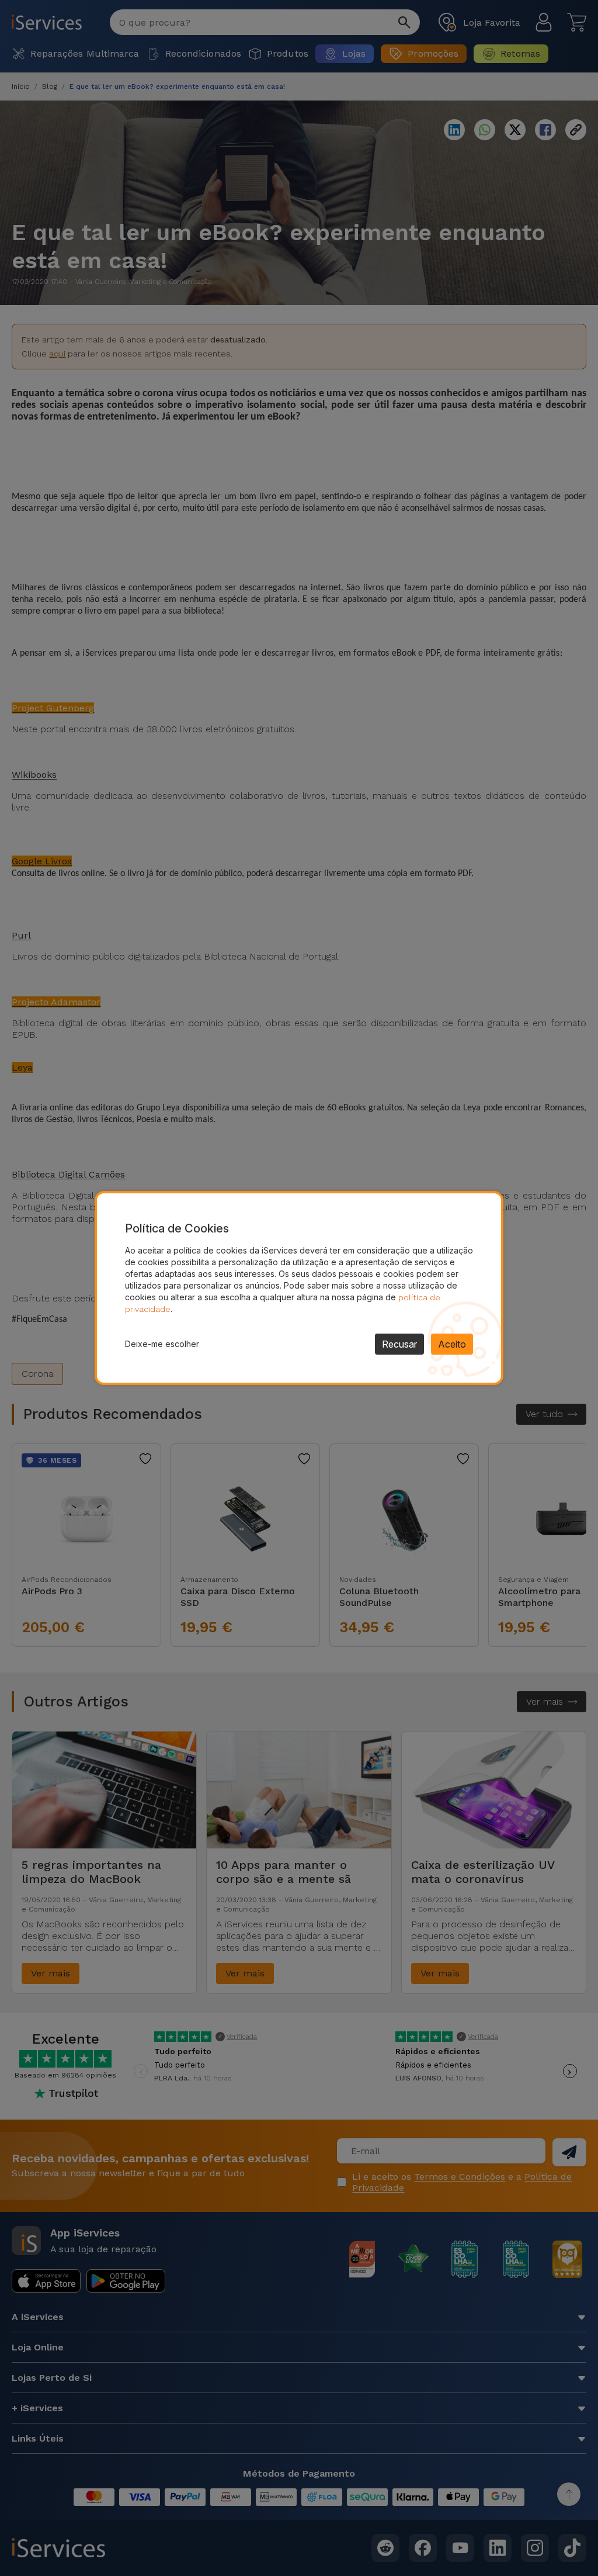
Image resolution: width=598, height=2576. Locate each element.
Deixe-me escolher (162, 1344)
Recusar (399, 1344)
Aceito (452, 1344)
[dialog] (299, 1288)
